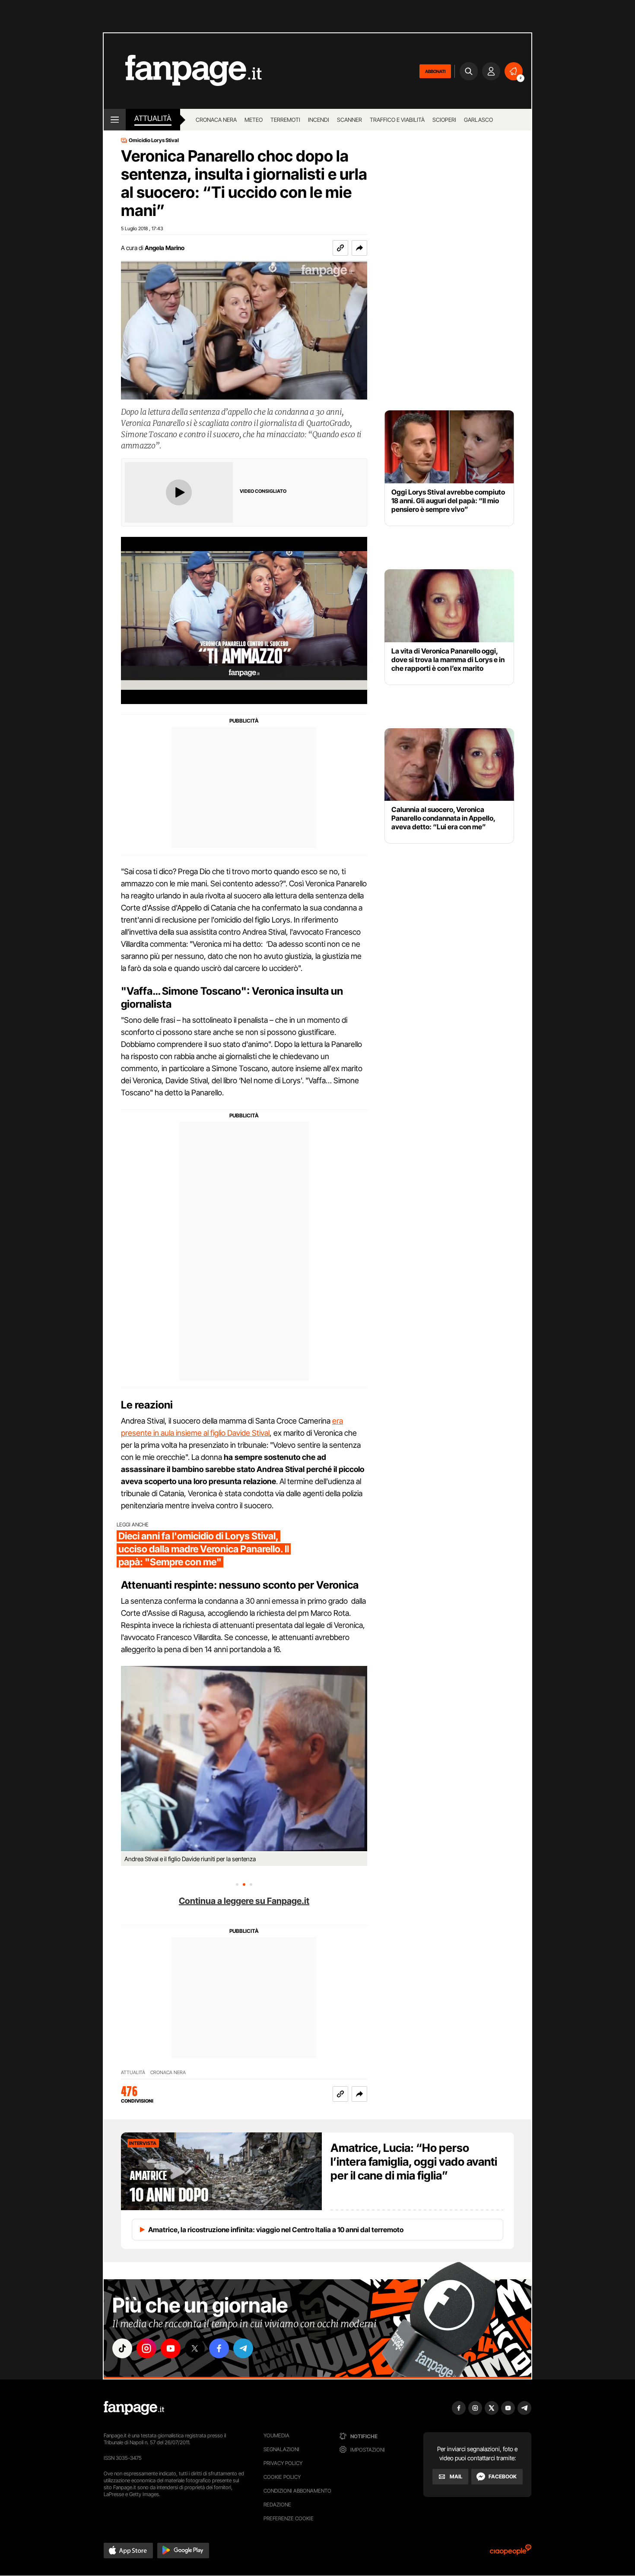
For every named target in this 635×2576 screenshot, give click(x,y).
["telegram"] (243, 2348)
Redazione (277, 2505)
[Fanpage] (134, 2408)
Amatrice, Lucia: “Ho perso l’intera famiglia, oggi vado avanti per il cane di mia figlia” (414, 2162)
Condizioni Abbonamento (297, 2491)
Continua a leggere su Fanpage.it (244, 1901)
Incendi (319, 120)
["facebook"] (219, 2348)
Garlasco (478, 120)
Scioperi (444, 120)
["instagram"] (146, 2348)
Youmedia (276, 2435)
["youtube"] (171, 2348)
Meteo (254, 120)
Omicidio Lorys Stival (154, 140)
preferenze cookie (289, 2518)
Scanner (349, 120)
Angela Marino (165, 248)
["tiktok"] (122, 2348)
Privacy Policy (283, 2463)
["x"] (195, 2348)
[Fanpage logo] (183, 71)
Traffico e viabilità (397, 120)
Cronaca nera (216, 120)
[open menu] (115, 120)
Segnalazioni (281, 2449)
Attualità (153, 118)
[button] (359, 248)
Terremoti (285, 120)
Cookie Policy (282, 2477)
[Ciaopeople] (511, 2552)
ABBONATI (435, 71)
